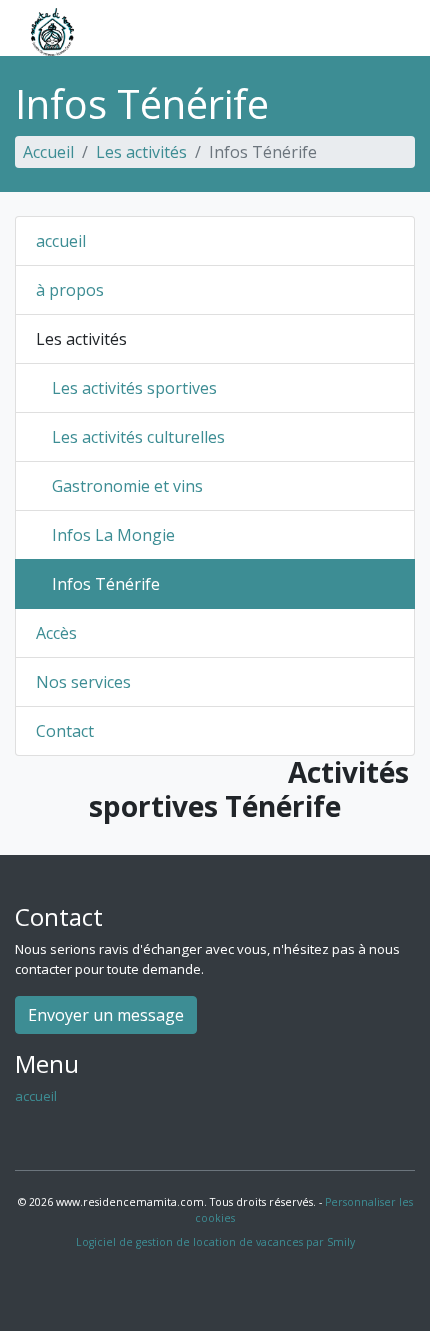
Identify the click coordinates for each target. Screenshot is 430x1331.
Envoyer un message (106, 1015)
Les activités (141, 152)
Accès (56, 633)
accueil (61, 241)
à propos (70, 290)
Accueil (48, 152)
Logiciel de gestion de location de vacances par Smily (215, 1242)
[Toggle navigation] (384, 32)
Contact (65, 731)
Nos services (83, 682)
